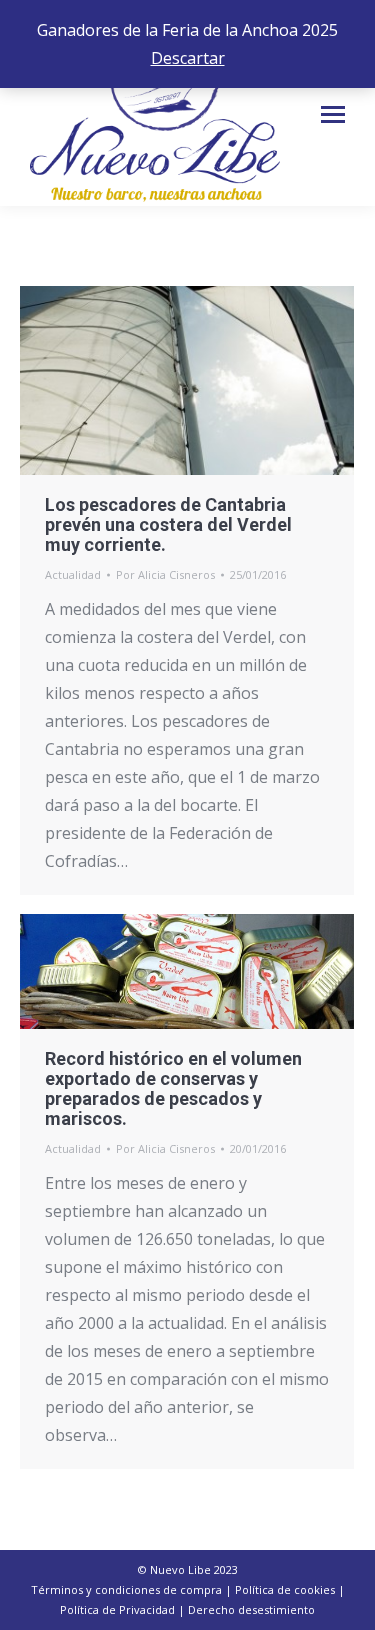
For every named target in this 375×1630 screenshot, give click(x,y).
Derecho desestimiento (251, 1609)
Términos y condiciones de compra (126, 1589)
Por (165, 574)
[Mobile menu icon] (333, 114)
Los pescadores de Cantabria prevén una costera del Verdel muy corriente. (168, 524)
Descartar (188, 58)
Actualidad (73, 574)
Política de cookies (285, 1589)
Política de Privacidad (117, 1609)
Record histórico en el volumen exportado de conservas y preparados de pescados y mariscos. (173, 1088)
